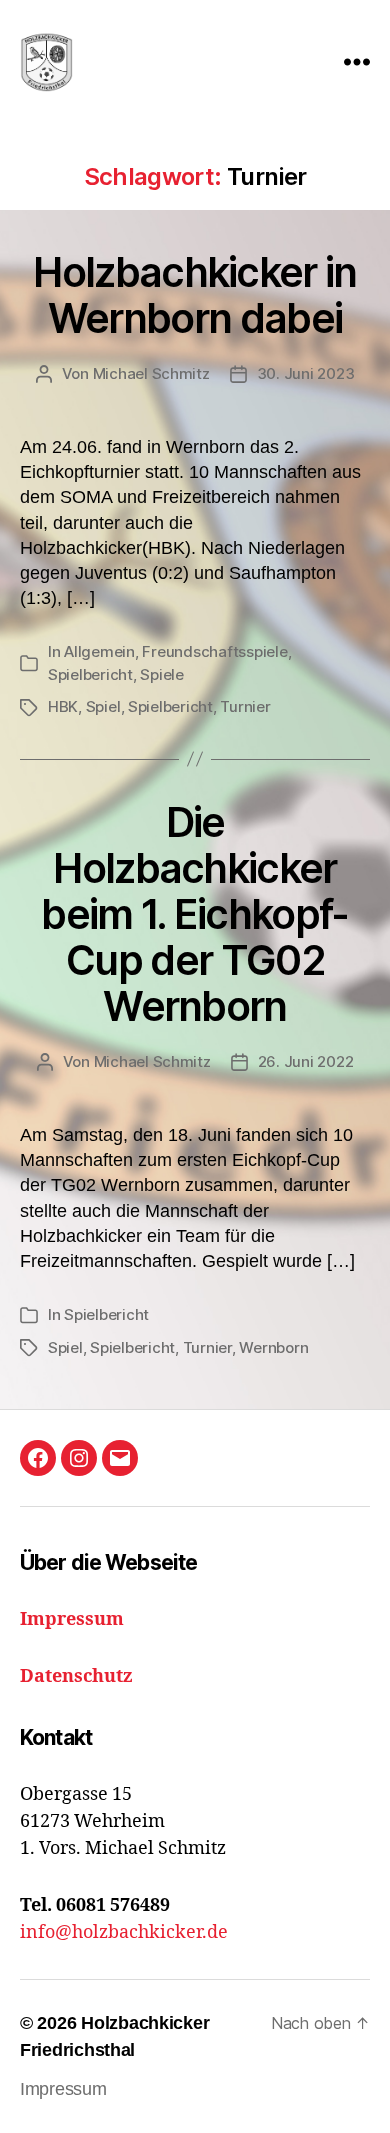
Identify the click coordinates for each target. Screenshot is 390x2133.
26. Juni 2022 (306, 1061)
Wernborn (273, 1347)
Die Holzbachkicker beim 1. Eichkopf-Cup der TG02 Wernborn (194, 915)
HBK (63, 706)
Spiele (161, 674)
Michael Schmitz (151, 373)
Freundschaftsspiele (214, 651)
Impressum (63, 2089)
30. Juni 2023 (306, 373)
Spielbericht (90, 674)
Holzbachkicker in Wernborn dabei (194, 295)
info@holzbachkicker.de (124, 1932)
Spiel (103, 706)
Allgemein (99, 651)
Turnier (245, 706)
